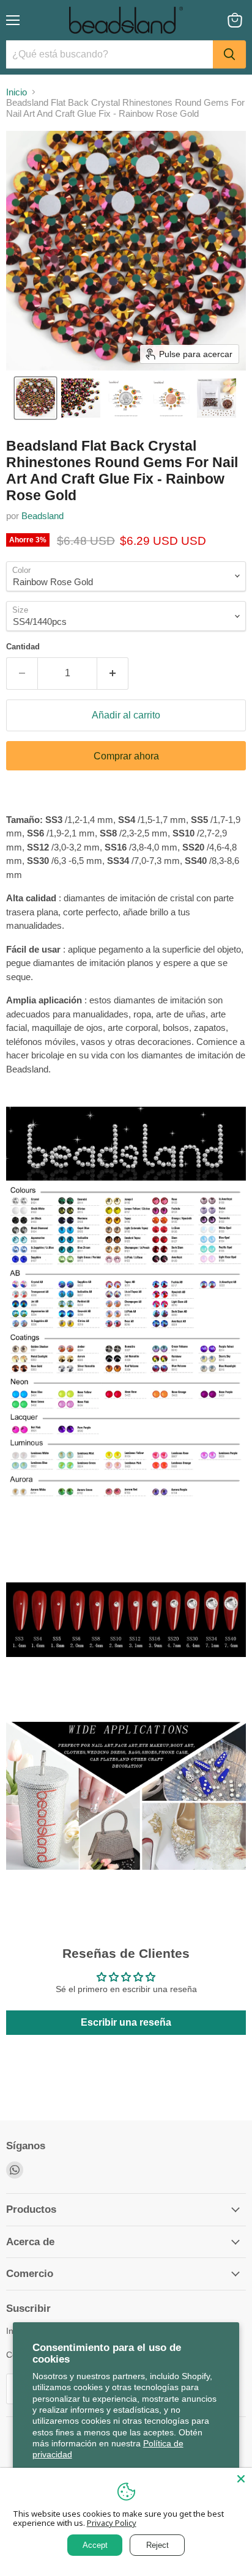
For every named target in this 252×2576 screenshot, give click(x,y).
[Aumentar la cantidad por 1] (113, 673)
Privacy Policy (112, 2523)
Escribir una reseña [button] (126, 2022)
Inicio (17, 92)
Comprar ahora (126, 756)
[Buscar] (229, 54)
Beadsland (43, 516)
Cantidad (23, 647)
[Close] (241, 2479)
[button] (35, 398)
